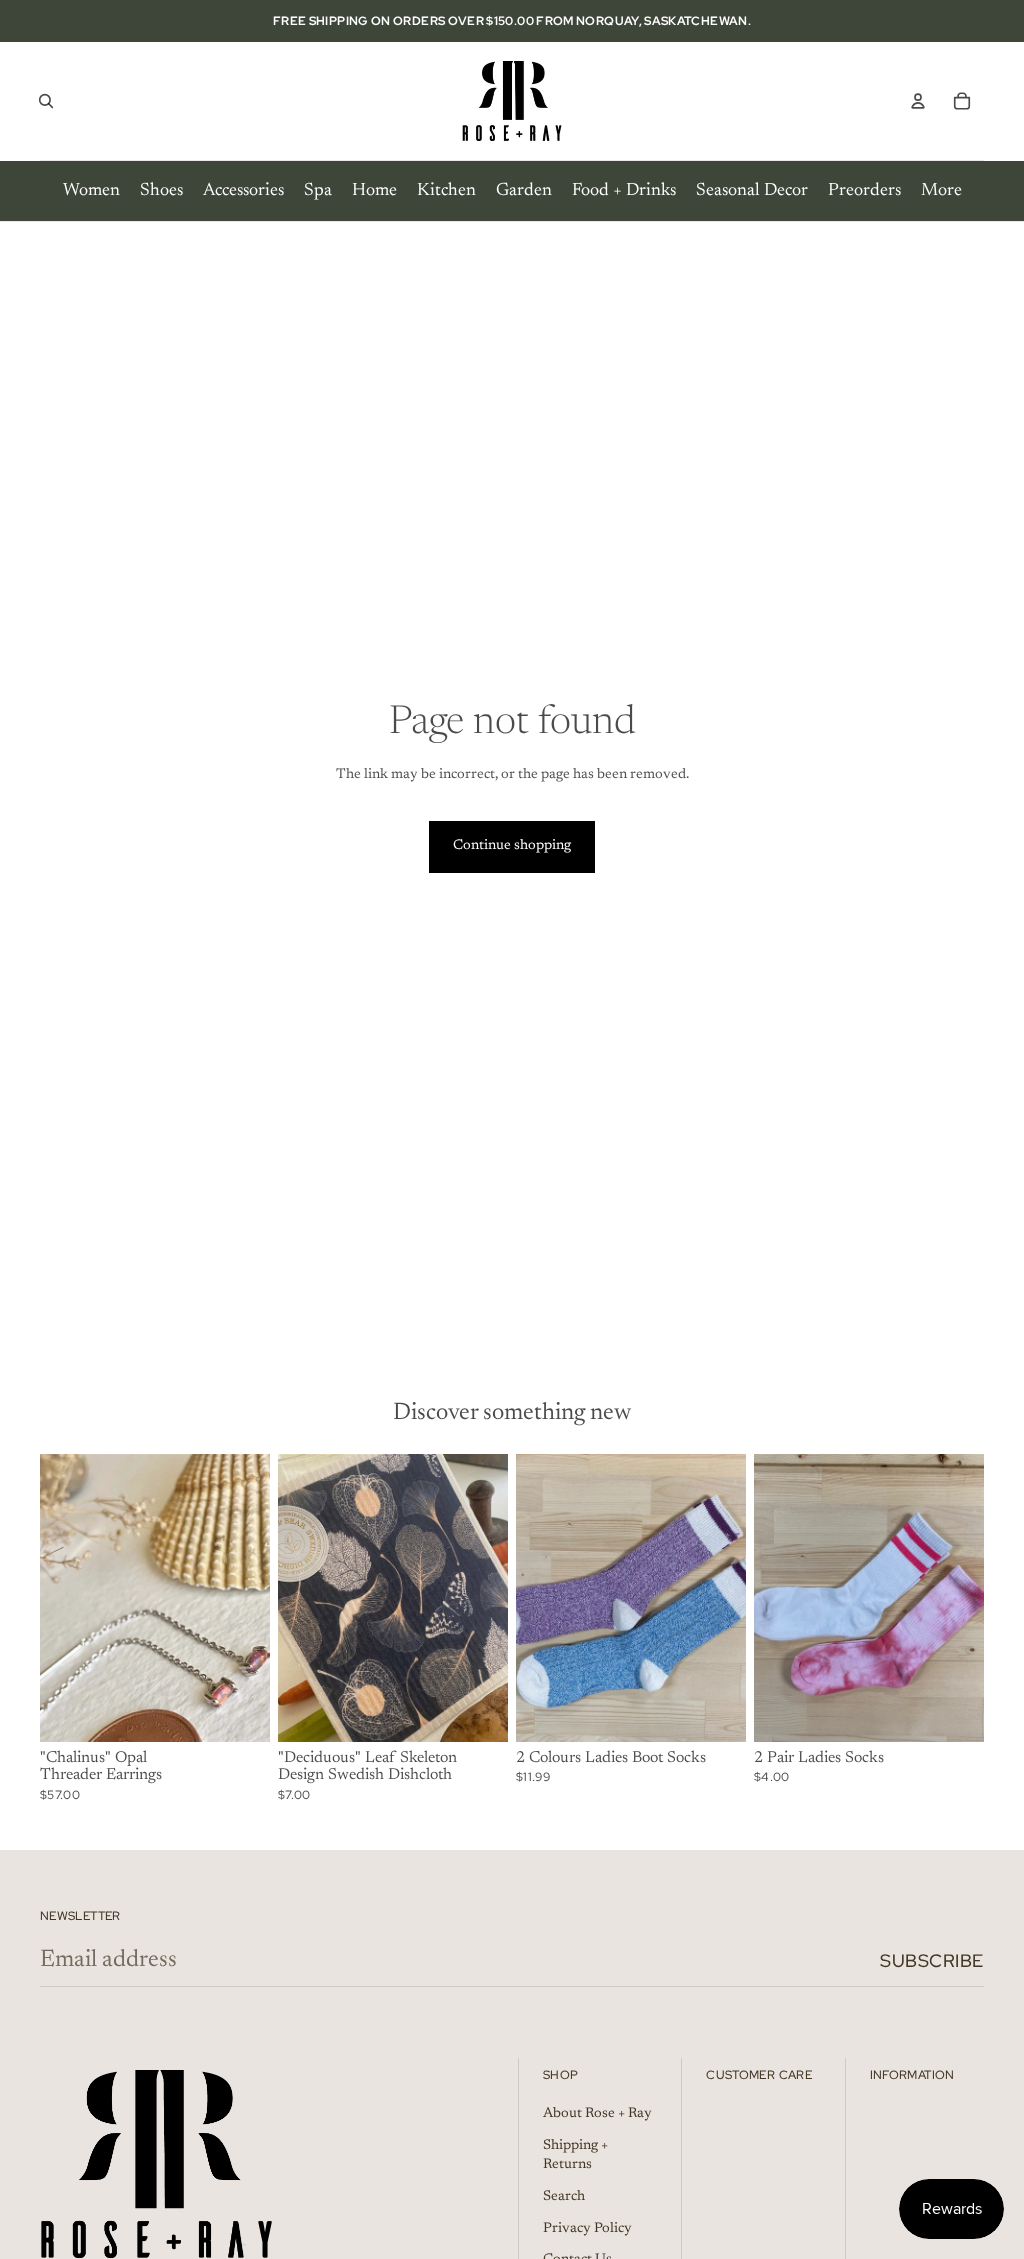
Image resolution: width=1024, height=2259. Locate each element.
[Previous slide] (55, 1598)
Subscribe (932, 1960)
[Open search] (46, 101)
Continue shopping (512, 846)
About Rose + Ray (597, 2114)
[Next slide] (254, 1598)
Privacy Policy (587, 2229)
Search (564, 2197)
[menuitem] (91, 191)
